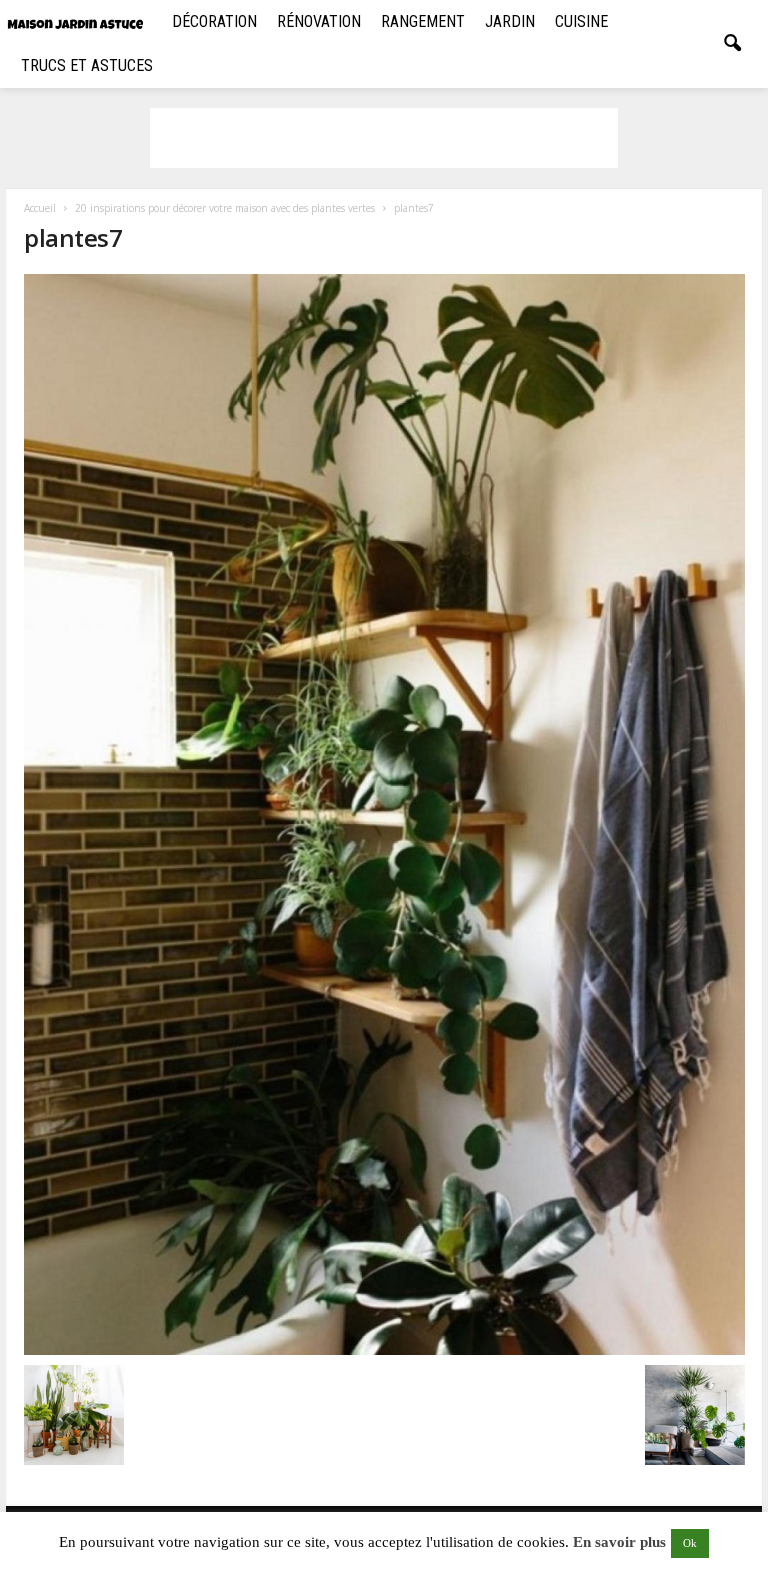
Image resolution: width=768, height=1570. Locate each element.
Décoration (214, 21)
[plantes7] (384, 814)
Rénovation (319, 21)
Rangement (423, 21)
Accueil (40, 208)
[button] (732, 44)
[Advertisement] (384, 138)
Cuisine (581, 21)
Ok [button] (690, 1543)
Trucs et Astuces (87, 65)
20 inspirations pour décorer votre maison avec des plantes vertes (225, 208)
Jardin (510, 21)
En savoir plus (619, 1542)
